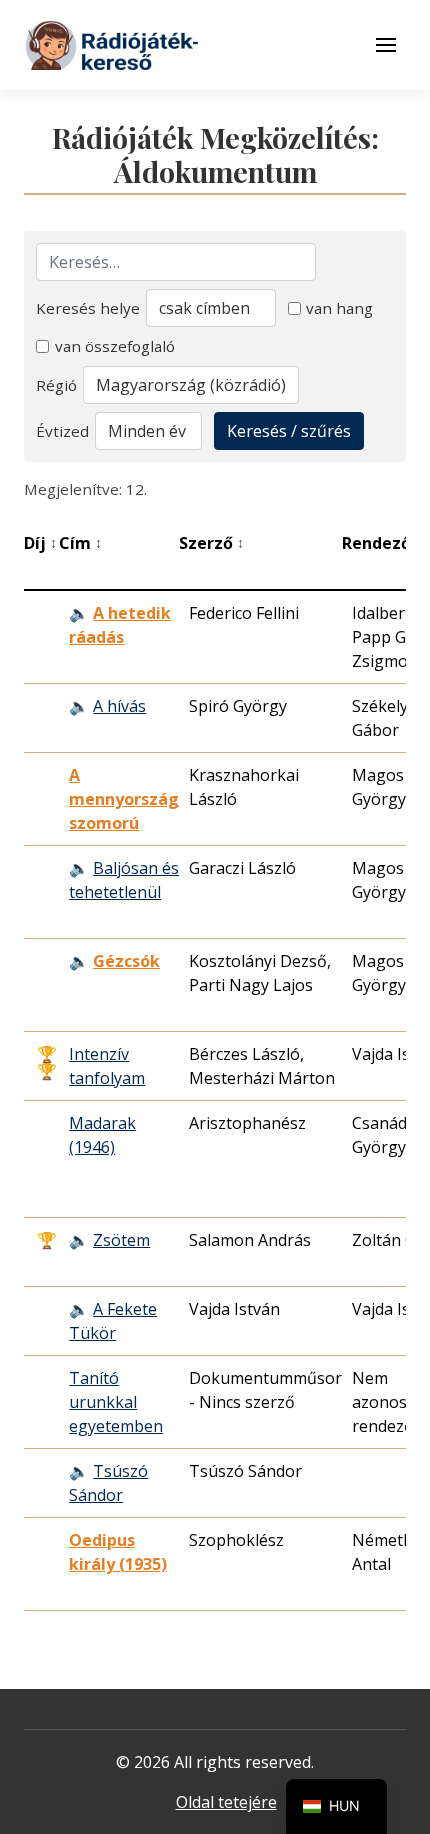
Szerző (211, 543)
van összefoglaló (115, 346)
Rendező (382, 543)
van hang (339, 308)
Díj (40, 543)
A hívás (119, 706)
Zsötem (121, 1240)
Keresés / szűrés (289, 431)
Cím (80, 543)
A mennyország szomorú (124, 799)
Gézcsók (126, 961)
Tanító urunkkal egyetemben (116, 1402)
